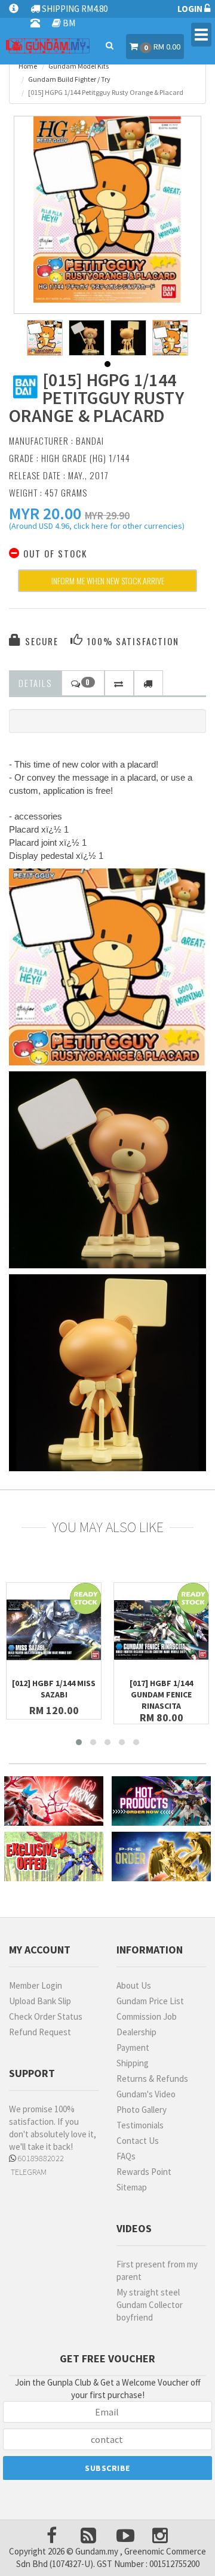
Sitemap (132, 2187)
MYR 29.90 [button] (107, 515)
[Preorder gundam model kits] (161, 1856)
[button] (45, 513)
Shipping (133, 2063)
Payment (133, 2047)
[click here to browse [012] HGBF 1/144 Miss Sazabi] (54, 1630)
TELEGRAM (28, 2172)
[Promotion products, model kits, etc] (54, 1856)
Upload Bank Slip (40, 2001)
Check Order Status (46, 2016)
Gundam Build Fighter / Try (69, 79)
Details (35, 683)
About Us (134, 1985)
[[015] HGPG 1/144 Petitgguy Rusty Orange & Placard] (107, 209)
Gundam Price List (150, 2001)
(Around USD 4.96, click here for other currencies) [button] (97, 528)
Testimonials (140, 2125)
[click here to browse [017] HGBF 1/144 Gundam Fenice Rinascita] (161, 1630)
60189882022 (40, 2158)
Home (28, 66)
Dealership (136, 2032)
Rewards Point (144, 2172)
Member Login (36, 1985)
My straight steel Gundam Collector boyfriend (150, 2305)
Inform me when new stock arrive (108, 580)
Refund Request (40, 2032)
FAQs (126, 2156)
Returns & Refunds (152, 2079)
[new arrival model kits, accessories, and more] (54, 1801)
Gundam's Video (146, 2094)
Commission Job (147, 2016)
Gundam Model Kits (79, 66)
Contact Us (138, 2141)
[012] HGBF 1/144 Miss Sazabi (54, 1689)
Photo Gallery (142, 2110)
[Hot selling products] (161, 1801)
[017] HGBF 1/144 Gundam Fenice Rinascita (161, 1694)
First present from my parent (157, 2270)
